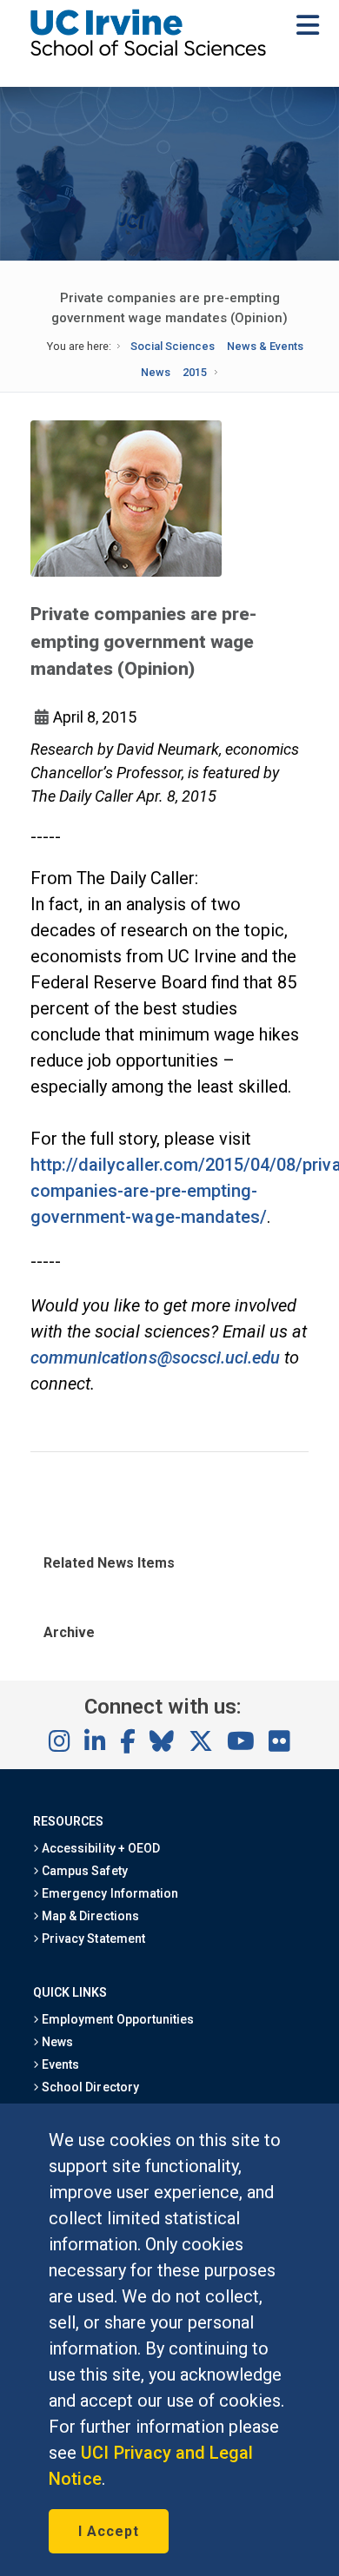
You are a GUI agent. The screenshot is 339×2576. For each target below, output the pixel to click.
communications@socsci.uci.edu (155, 1357)
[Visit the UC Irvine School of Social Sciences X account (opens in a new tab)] (201, 1742)
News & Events (265, 346)
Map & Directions (89, 1916)
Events (59, 2064)
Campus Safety (83, 1871)
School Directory (89, 2087)
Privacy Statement (92, 1939)
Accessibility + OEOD (100, 1848)
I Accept (109, 2531)
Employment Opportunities (116, 2019)
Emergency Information (109, 1893)
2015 (195, 372)
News (156, 372)
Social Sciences (173, 346)
